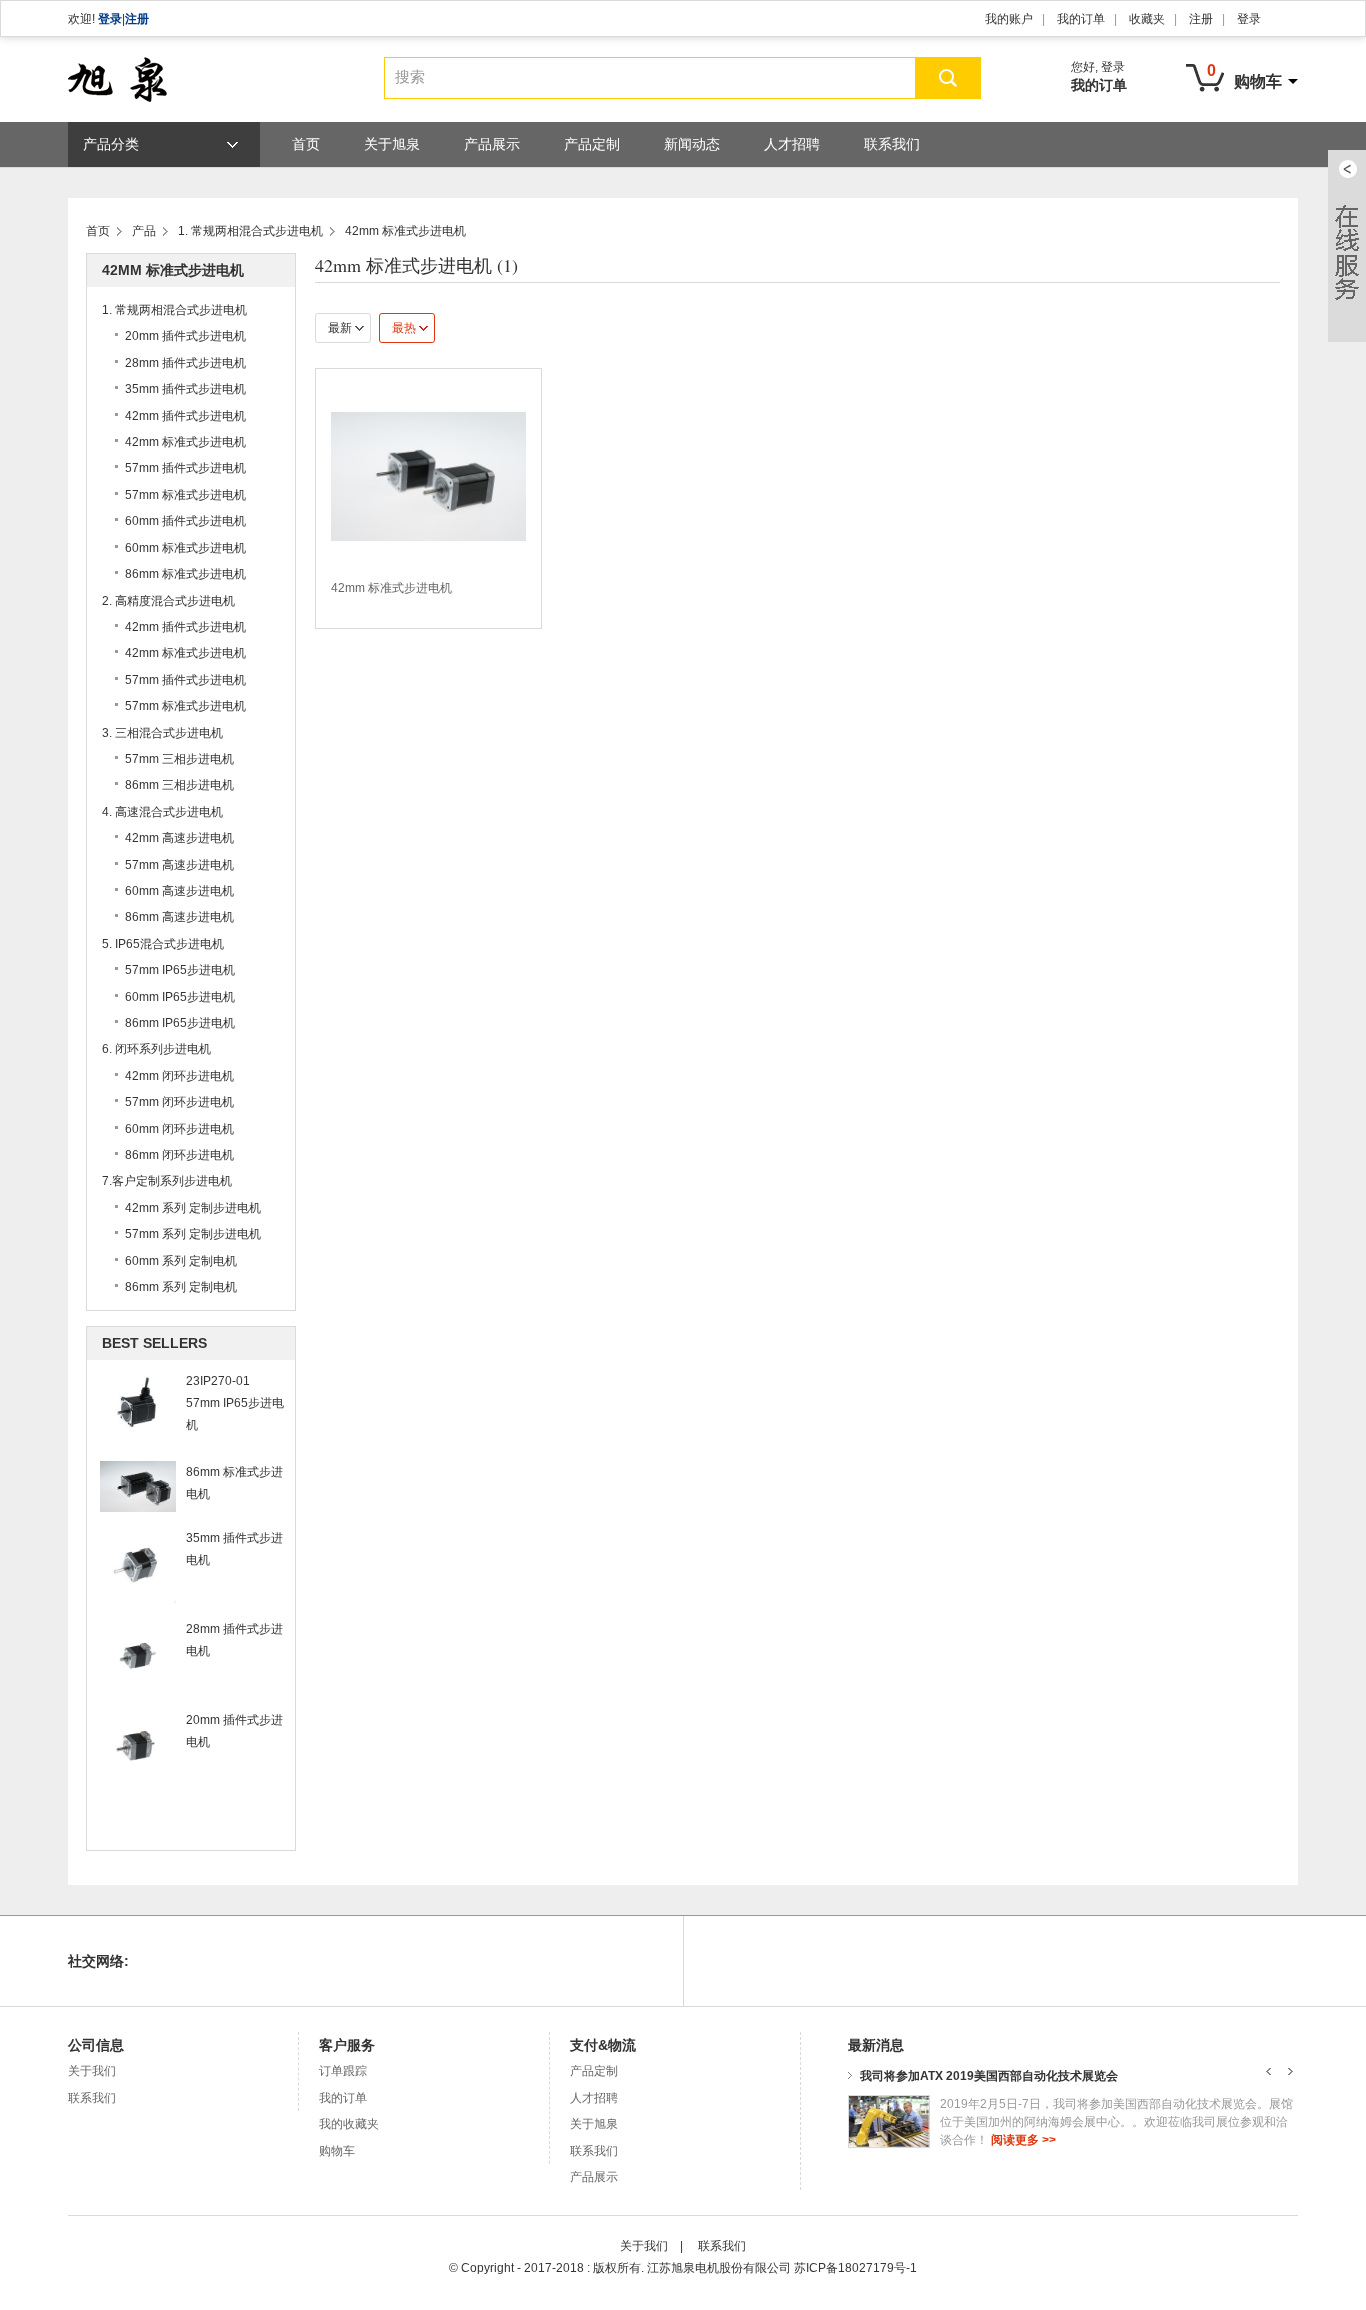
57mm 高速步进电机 (179, 865)
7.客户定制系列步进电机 (167, 1181)
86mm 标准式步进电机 (185, 574)
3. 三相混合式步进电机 (162, 733)
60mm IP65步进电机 (180, 997)
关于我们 (92, 2071)
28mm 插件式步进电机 (185, 363)
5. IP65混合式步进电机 (163, 944)
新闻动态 (692, 144)
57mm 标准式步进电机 (185, 495)
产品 (144, 231)
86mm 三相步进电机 (179, 785)
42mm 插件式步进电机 (185, 416)
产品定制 (592, 144)
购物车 (337, 2151)
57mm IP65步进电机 (180, 970)
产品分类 (111, 144)
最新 (340, 328)
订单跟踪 (343, 2071)
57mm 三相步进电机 (179, 759)
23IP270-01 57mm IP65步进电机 (235, 1403)
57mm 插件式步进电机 (185, 468)
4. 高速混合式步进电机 (162, 812)
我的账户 (1009, 19)
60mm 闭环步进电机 (179, 1129)
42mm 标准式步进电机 (405, 231)
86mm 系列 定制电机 (181, 1287)
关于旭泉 (392, 144)
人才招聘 (792, 144)
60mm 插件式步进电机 (185, 521)
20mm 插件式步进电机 (185, 336)
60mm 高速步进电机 (179, 891)
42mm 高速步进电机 (179, 838)
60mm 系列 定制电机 (181, 1261)
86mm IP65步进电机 (180, 1023)
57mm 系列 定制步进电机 (193, 1234)
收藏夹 (1147, 19)
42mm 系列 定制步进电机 (193, 1208)
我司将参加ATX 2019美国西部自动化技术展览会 (989, 2076)
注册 (137, 19)
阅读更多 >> (1023, 2140)
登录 (110, 19)
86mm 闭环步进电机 (179, 1155)
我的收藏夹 (349, 2124)
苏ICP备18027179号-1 (855, 2268)
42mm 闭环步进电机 (179, 1076)
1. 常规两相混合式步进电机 (250, 231)
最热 (404, 328)
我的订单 (1081, 19)
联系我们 (892, 144)
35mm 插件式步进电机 (185, 389)
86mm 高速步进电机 (179, 917)
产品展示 (492, 144)
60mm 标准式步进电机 (185, 548)
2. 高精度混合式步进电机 (168, 601)
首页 (306, 144)
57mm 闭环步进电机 (179, 1102)
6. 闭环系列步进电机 (156, 1049)
